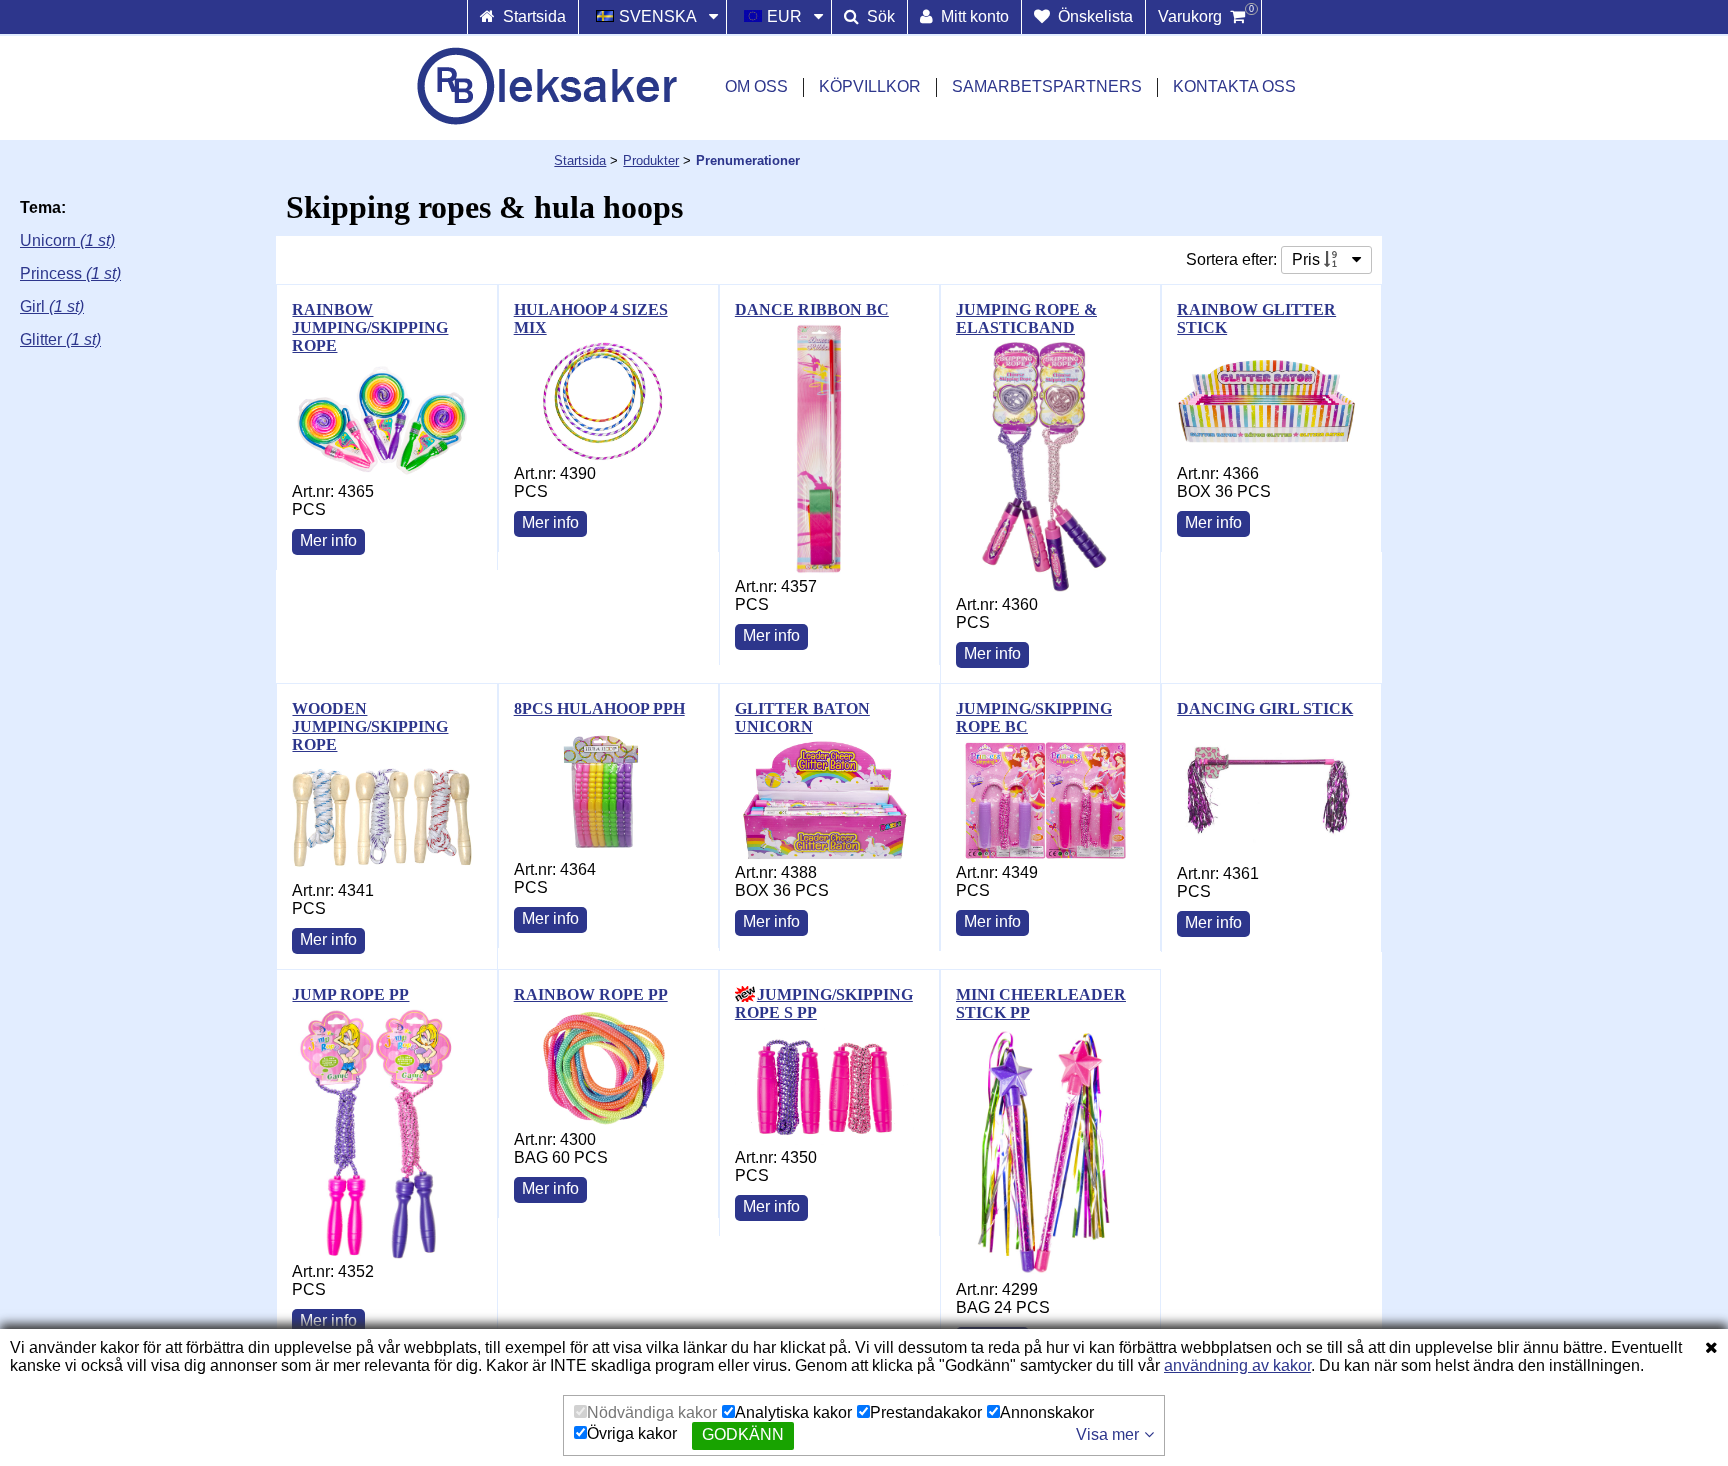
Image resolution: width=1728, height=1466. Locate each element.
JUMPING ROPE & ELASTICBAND (1026, 318)
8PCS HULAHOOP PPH (599, 708)
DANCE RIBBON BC (812, 309)
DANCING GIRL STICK (1265, 708)
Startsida (580, 160)
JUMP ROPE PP (350, 994)
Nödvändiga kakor (652, 1412)
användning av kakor (1237, 1365)
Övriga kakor (632, 1433)
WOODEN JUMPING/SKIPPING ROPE (370, 726)
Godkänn (743, 1434)
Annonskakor (1047, 1412)
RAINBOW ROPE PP (591, 994)
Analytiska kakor (793, 1412)
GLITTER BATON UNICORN (802, 717)
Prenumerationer (748, 160)
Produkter (651, 160)
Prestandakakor (926, 1412)
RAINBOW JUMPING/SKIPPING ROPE (370, 327)
